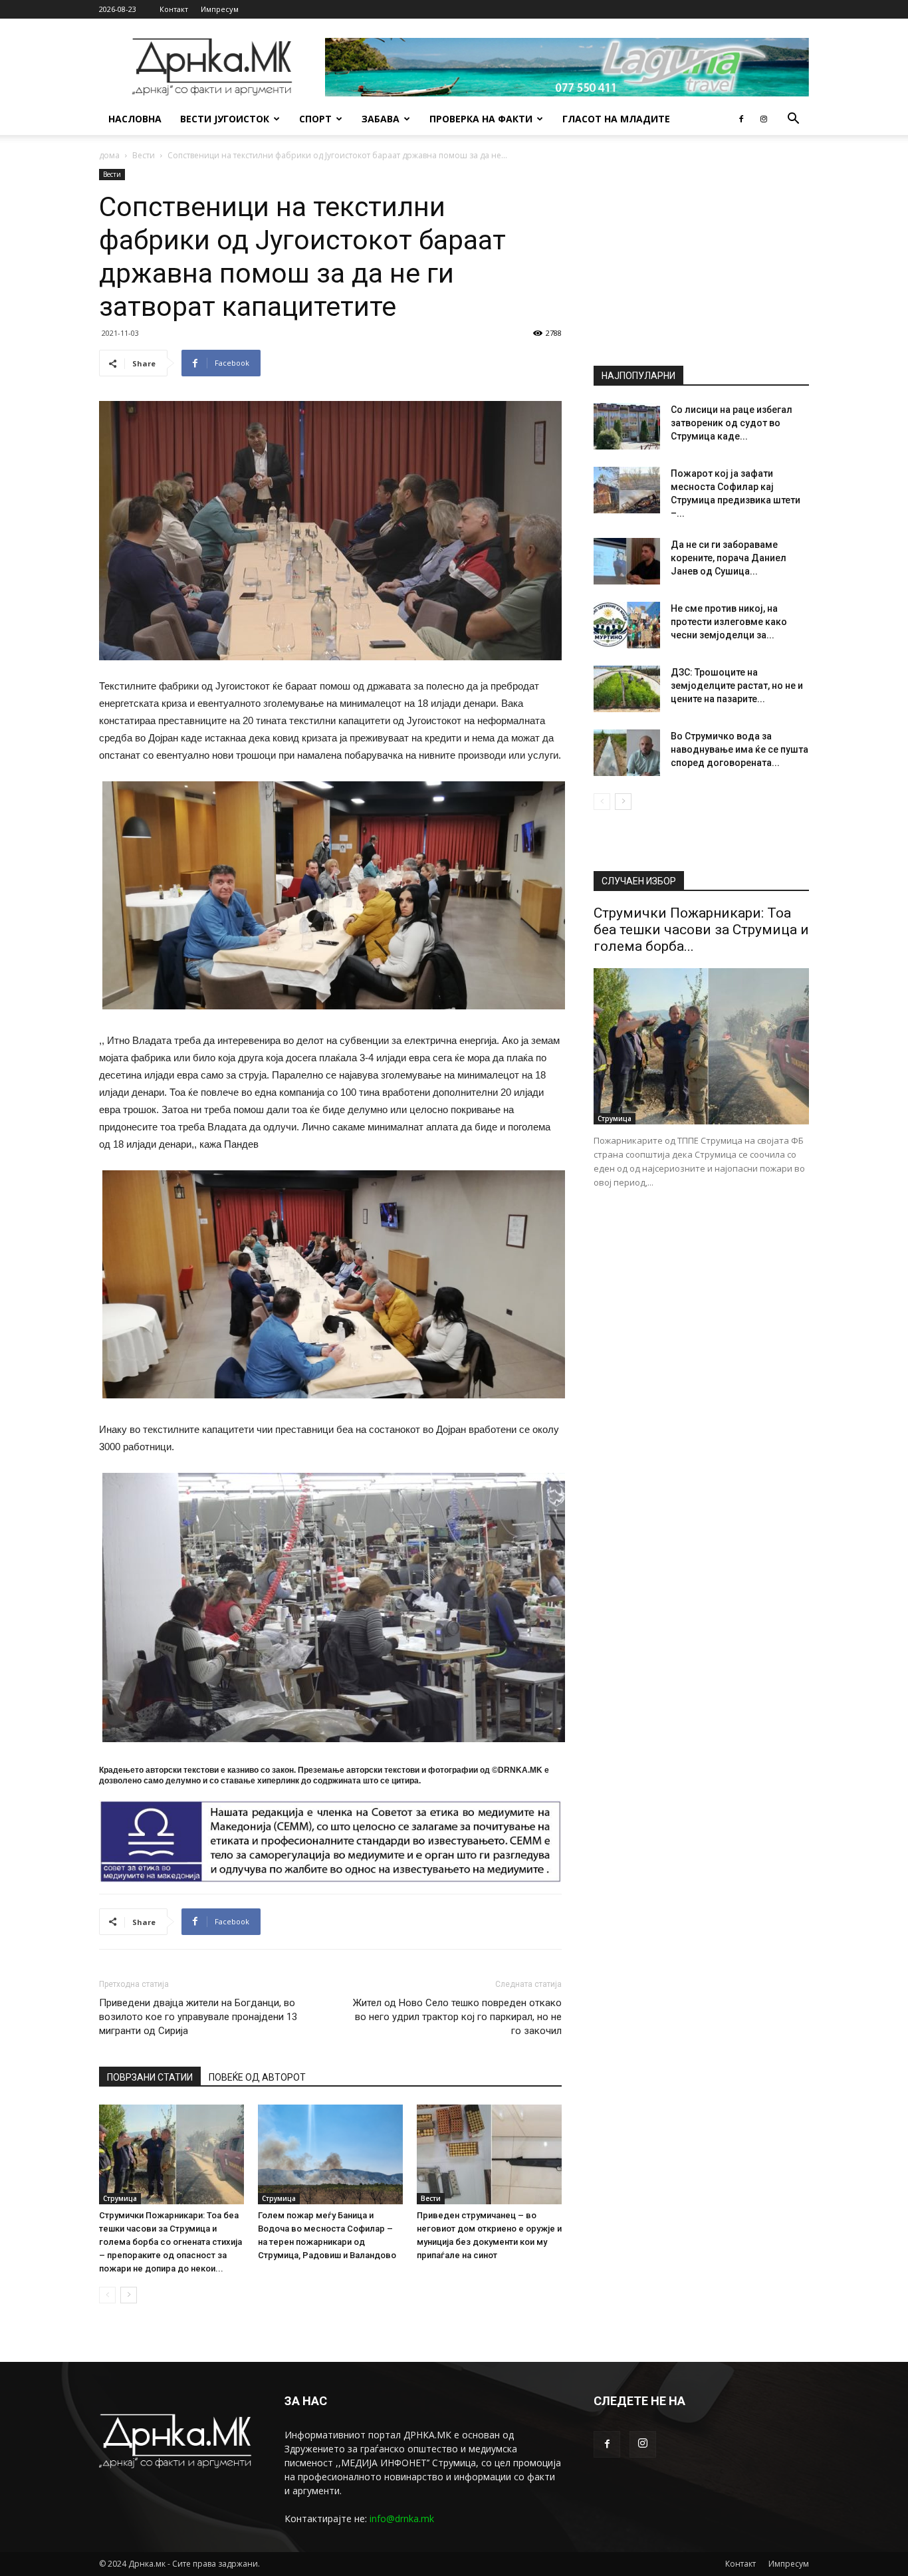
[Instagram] (764, 119)
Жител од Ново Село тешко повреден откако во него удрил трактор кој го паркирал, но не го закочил (457, 2017)
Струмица (120, 2198)
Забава (381, 119)
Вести (144, 155)
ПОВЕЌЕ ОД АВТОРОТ (257, 2077)
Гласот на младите (616, 119)
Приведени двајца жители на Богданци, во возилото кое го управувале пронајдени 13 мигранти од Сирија (198, 2017)
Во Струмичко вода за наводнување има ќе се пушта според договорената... (739, 749)
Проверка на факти (481, 119)
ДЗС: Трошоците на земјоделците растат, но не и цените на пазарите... (737, 686)
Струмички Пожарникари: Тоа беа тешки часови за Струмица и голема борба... (701, 930)
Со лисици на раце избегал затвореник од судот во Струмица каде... (732, 423)
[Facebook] (741, 119)
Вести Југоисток (225, 119)
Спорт (315, 119)
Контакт (174, 9)
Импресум (220, 9)
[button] (793, 120)
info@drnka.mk (402, 2518)
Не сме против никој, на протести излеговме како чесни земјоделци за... (729, 622)
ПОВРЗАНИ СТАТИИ (150, 2077)
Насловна (135, 119)
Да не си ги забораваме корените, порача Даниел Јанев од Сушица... (729, 558)
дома (109, 155)
